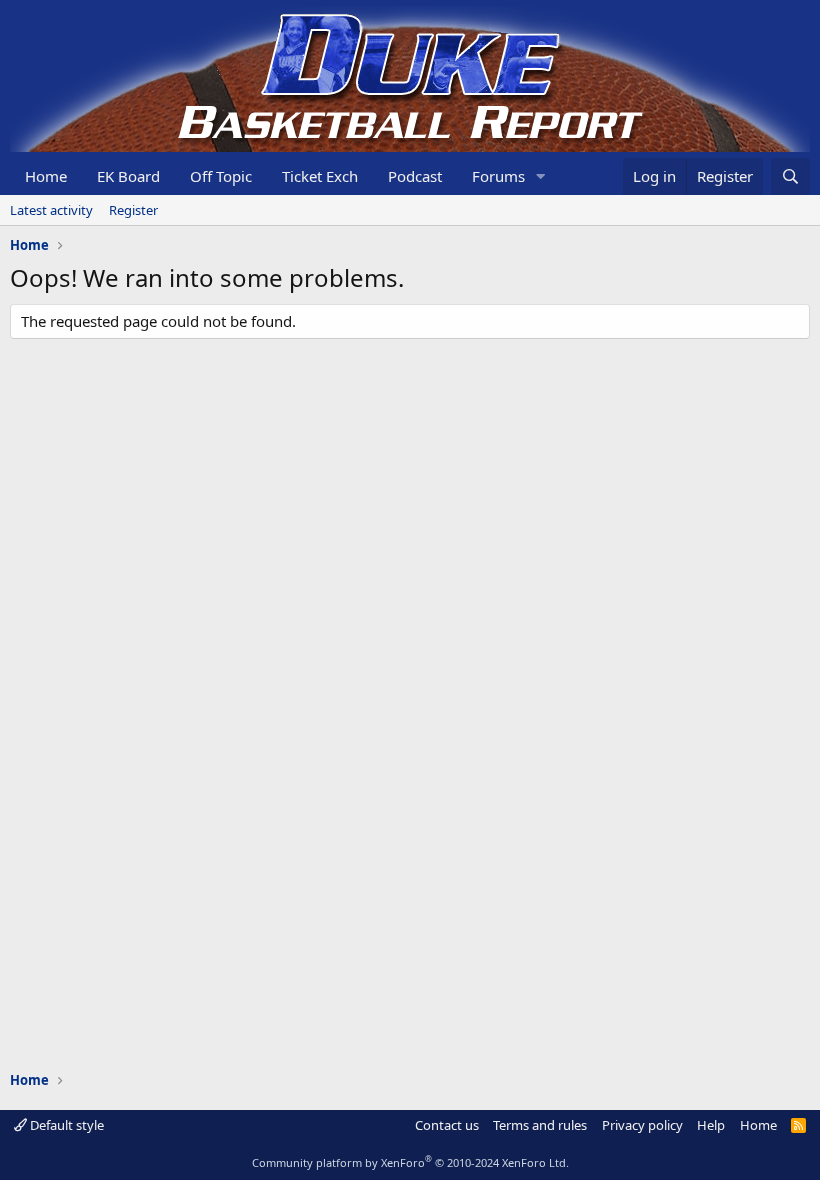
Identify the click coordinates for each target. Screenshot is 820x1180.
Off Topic (221, 176)
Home (46, 176)
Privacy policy (642, 1125)
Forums (498, 176)
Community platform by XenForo (410, 1162)
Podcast (415, 176)
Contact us (447, 1125)
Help (711, 1125)
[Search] (790, 176)
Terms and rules (540, 1125)
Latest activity (51, 210)
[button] (541, 176)
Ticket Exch (320, 176)
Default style (65, 1125)
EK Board (128, 176)
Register (133, 210)
